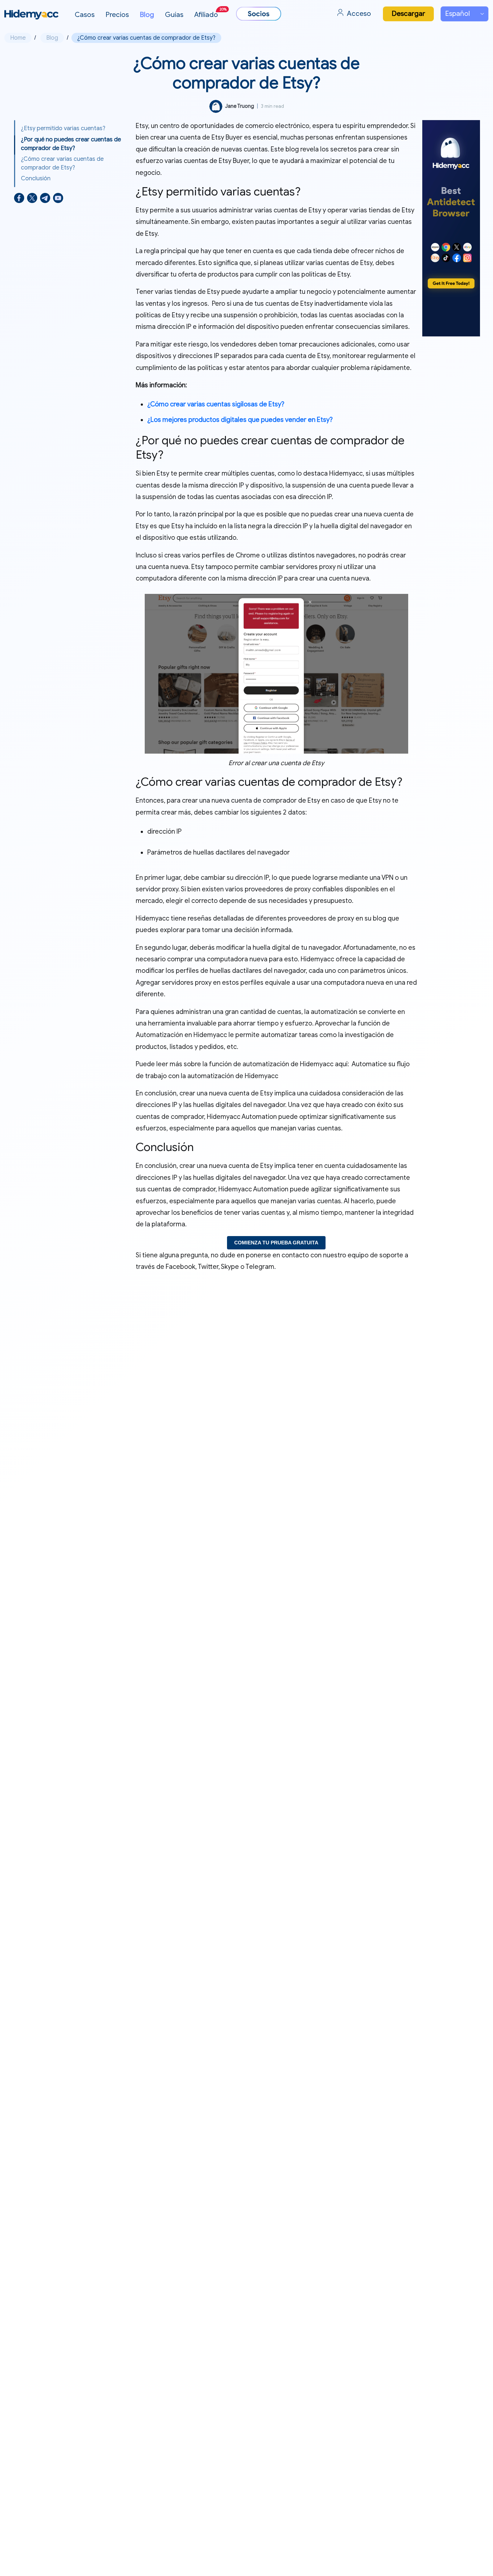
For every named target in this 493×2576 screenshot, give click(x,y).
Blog (147, 15)
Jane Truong (240, 106)
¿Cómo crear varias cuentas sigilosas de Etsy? (216, 404)
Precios (117, 15)
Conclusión (36, 178)
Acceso (359, 14)
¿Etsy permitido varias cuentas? (63, 128)
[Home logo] (31, 15)
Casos (85, 15)
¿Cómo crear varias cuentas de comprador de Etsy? (62, 163)
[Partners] (259, 14)
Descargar (408, 14)
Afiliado (210, 13)
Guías (174, 15)
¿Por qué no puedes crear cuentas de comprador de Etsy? (71, 144)
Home (18, 38)
